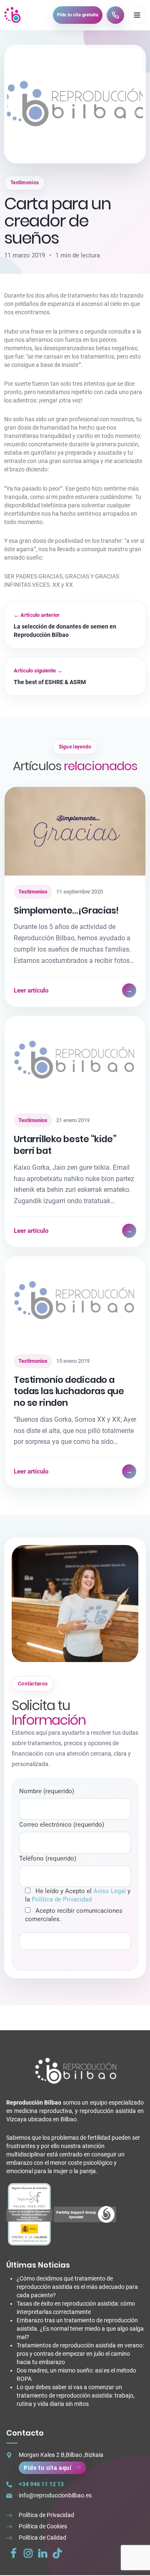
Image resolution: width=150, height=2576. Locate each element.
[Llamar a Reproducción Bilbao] (115, 15)
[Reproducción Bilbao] (13, 15)
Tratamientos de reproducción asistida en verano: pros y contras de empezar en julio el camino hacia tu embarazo (80, 2354)
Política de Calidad (42, 2538)
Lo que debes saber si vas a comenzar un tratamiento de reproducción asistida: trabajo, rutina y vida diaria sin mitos (76, 2395)
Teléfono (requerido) (48, 1858)
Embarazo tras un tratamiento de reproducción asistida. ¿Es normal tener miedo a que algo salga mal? (80, 2329)
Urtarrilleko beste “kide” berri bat (65, 1145)
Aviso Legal (110, 1891)
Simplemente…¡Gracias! (66, 910)
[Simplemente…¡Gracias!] (75, 831)
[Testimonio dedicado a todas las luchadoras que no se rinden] (75, 1300)
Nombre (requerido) (47, 1791)
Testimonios (25, 183)
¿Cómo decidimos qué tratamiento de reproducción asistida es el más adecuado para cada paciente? (77, 2287)
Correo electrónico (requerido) (62, 1825)
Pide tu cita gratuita (78, 15)
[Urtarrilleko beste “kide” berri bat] (75, 1060)
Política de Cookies (43, 2526)
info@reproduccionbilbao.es (55, 2495)
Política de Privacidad (62, 1899)
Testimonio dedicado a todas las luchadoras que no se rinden (69, 1391)
